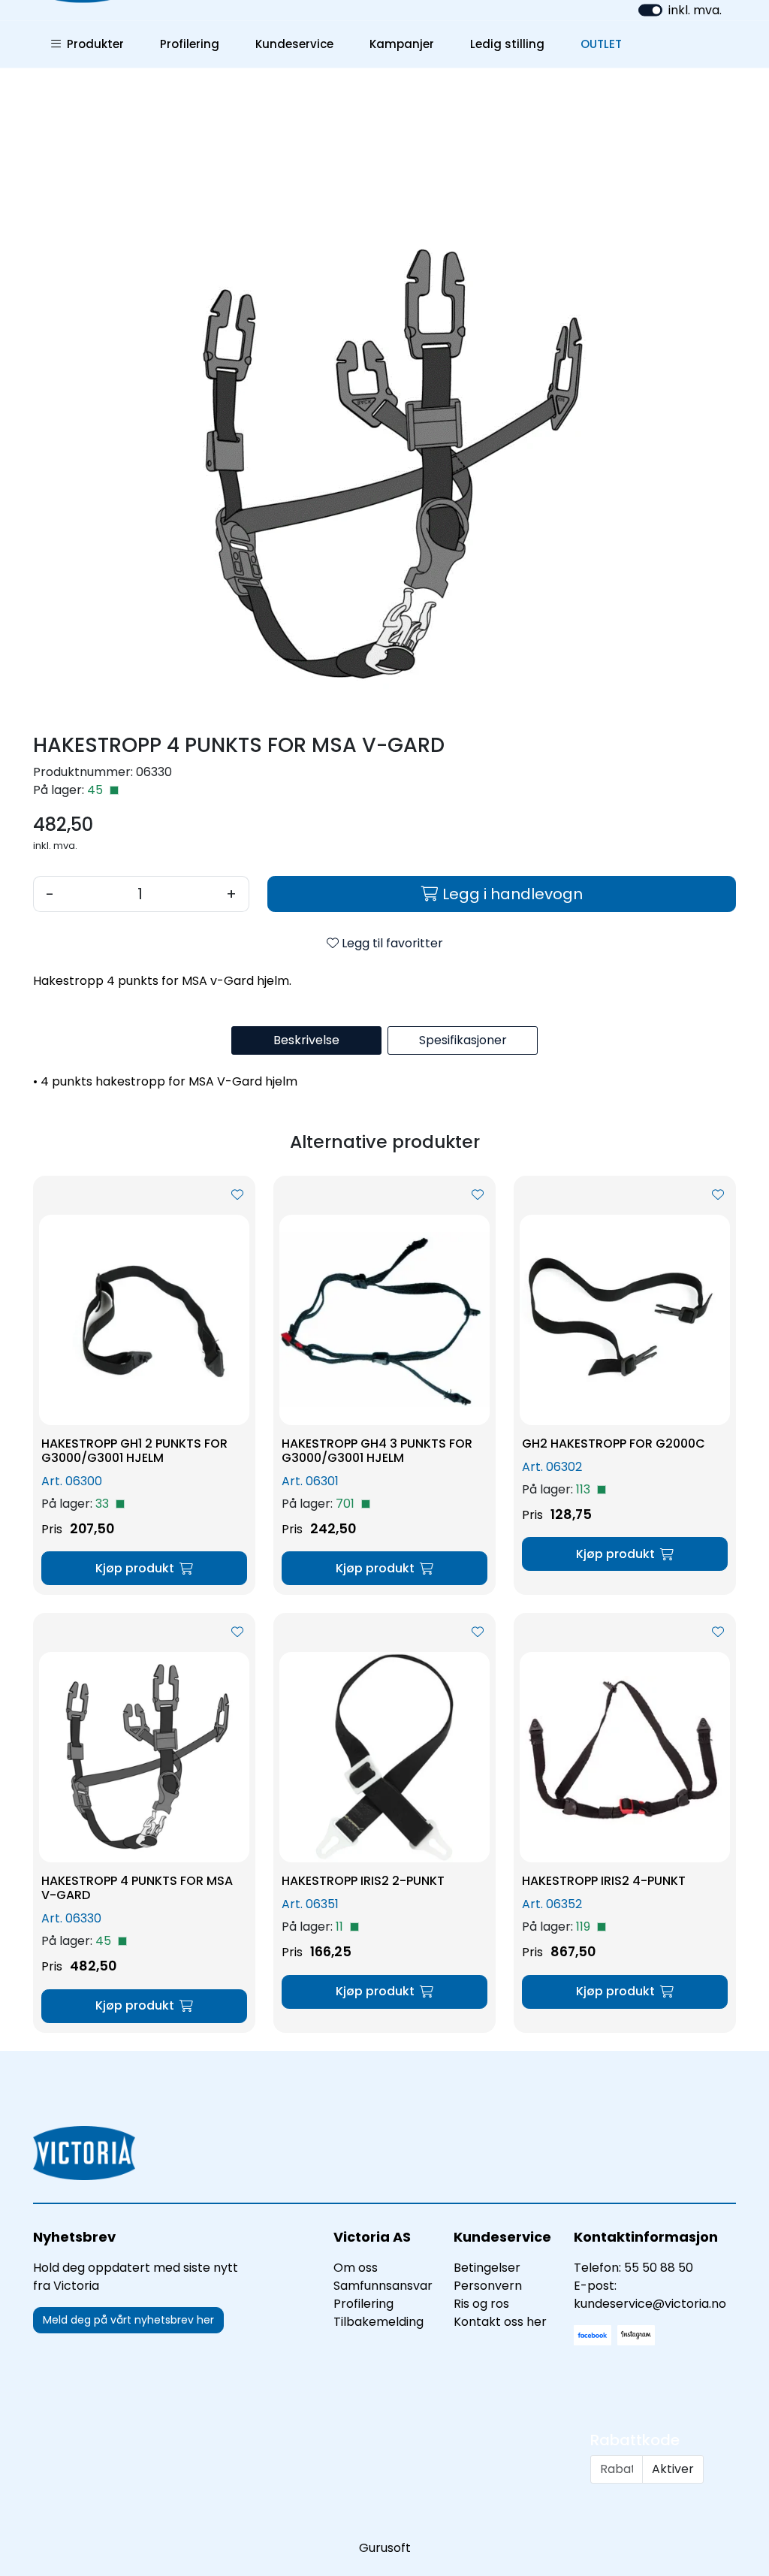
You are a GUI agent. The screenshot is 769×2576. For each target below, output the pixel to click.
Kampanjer (402, 44)
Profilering (190, 44)
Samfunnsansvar (383, 2286)
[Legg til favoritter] (237, 1195)
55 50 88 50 (659, 2268)
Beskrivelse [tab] (306, 1040)
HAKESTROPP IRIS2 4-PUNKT (604, 1881)
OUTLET (601, 44)
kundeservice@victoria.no (650, 2304)
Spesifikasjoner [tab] (463, 1040)
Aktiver (673, 2469)
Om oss (356, 2268)
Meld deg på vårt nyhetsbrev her (128, 2320)
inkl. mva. (695, 10)
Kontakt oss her (500, 2322)
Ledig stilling (507, 44)
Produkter (92, 44)
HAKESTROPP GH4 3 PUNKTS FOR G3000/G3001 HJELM (377, 1451)
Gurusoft (385, 2548)
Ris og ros (481, 2304)
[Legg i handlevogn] (144, 1568)
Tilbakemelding (378, 2322)
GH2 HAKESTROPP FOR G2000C (614, 1444)
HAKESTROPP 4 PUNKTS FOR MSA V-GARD (137, 1888)
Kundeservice (294, 44)
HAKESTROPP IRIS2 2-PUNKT (363, 1881)
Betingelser (487, 2268)
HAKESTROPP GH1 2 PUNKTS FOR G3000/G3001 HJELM (134, 1451)
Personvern (488, 2286)
